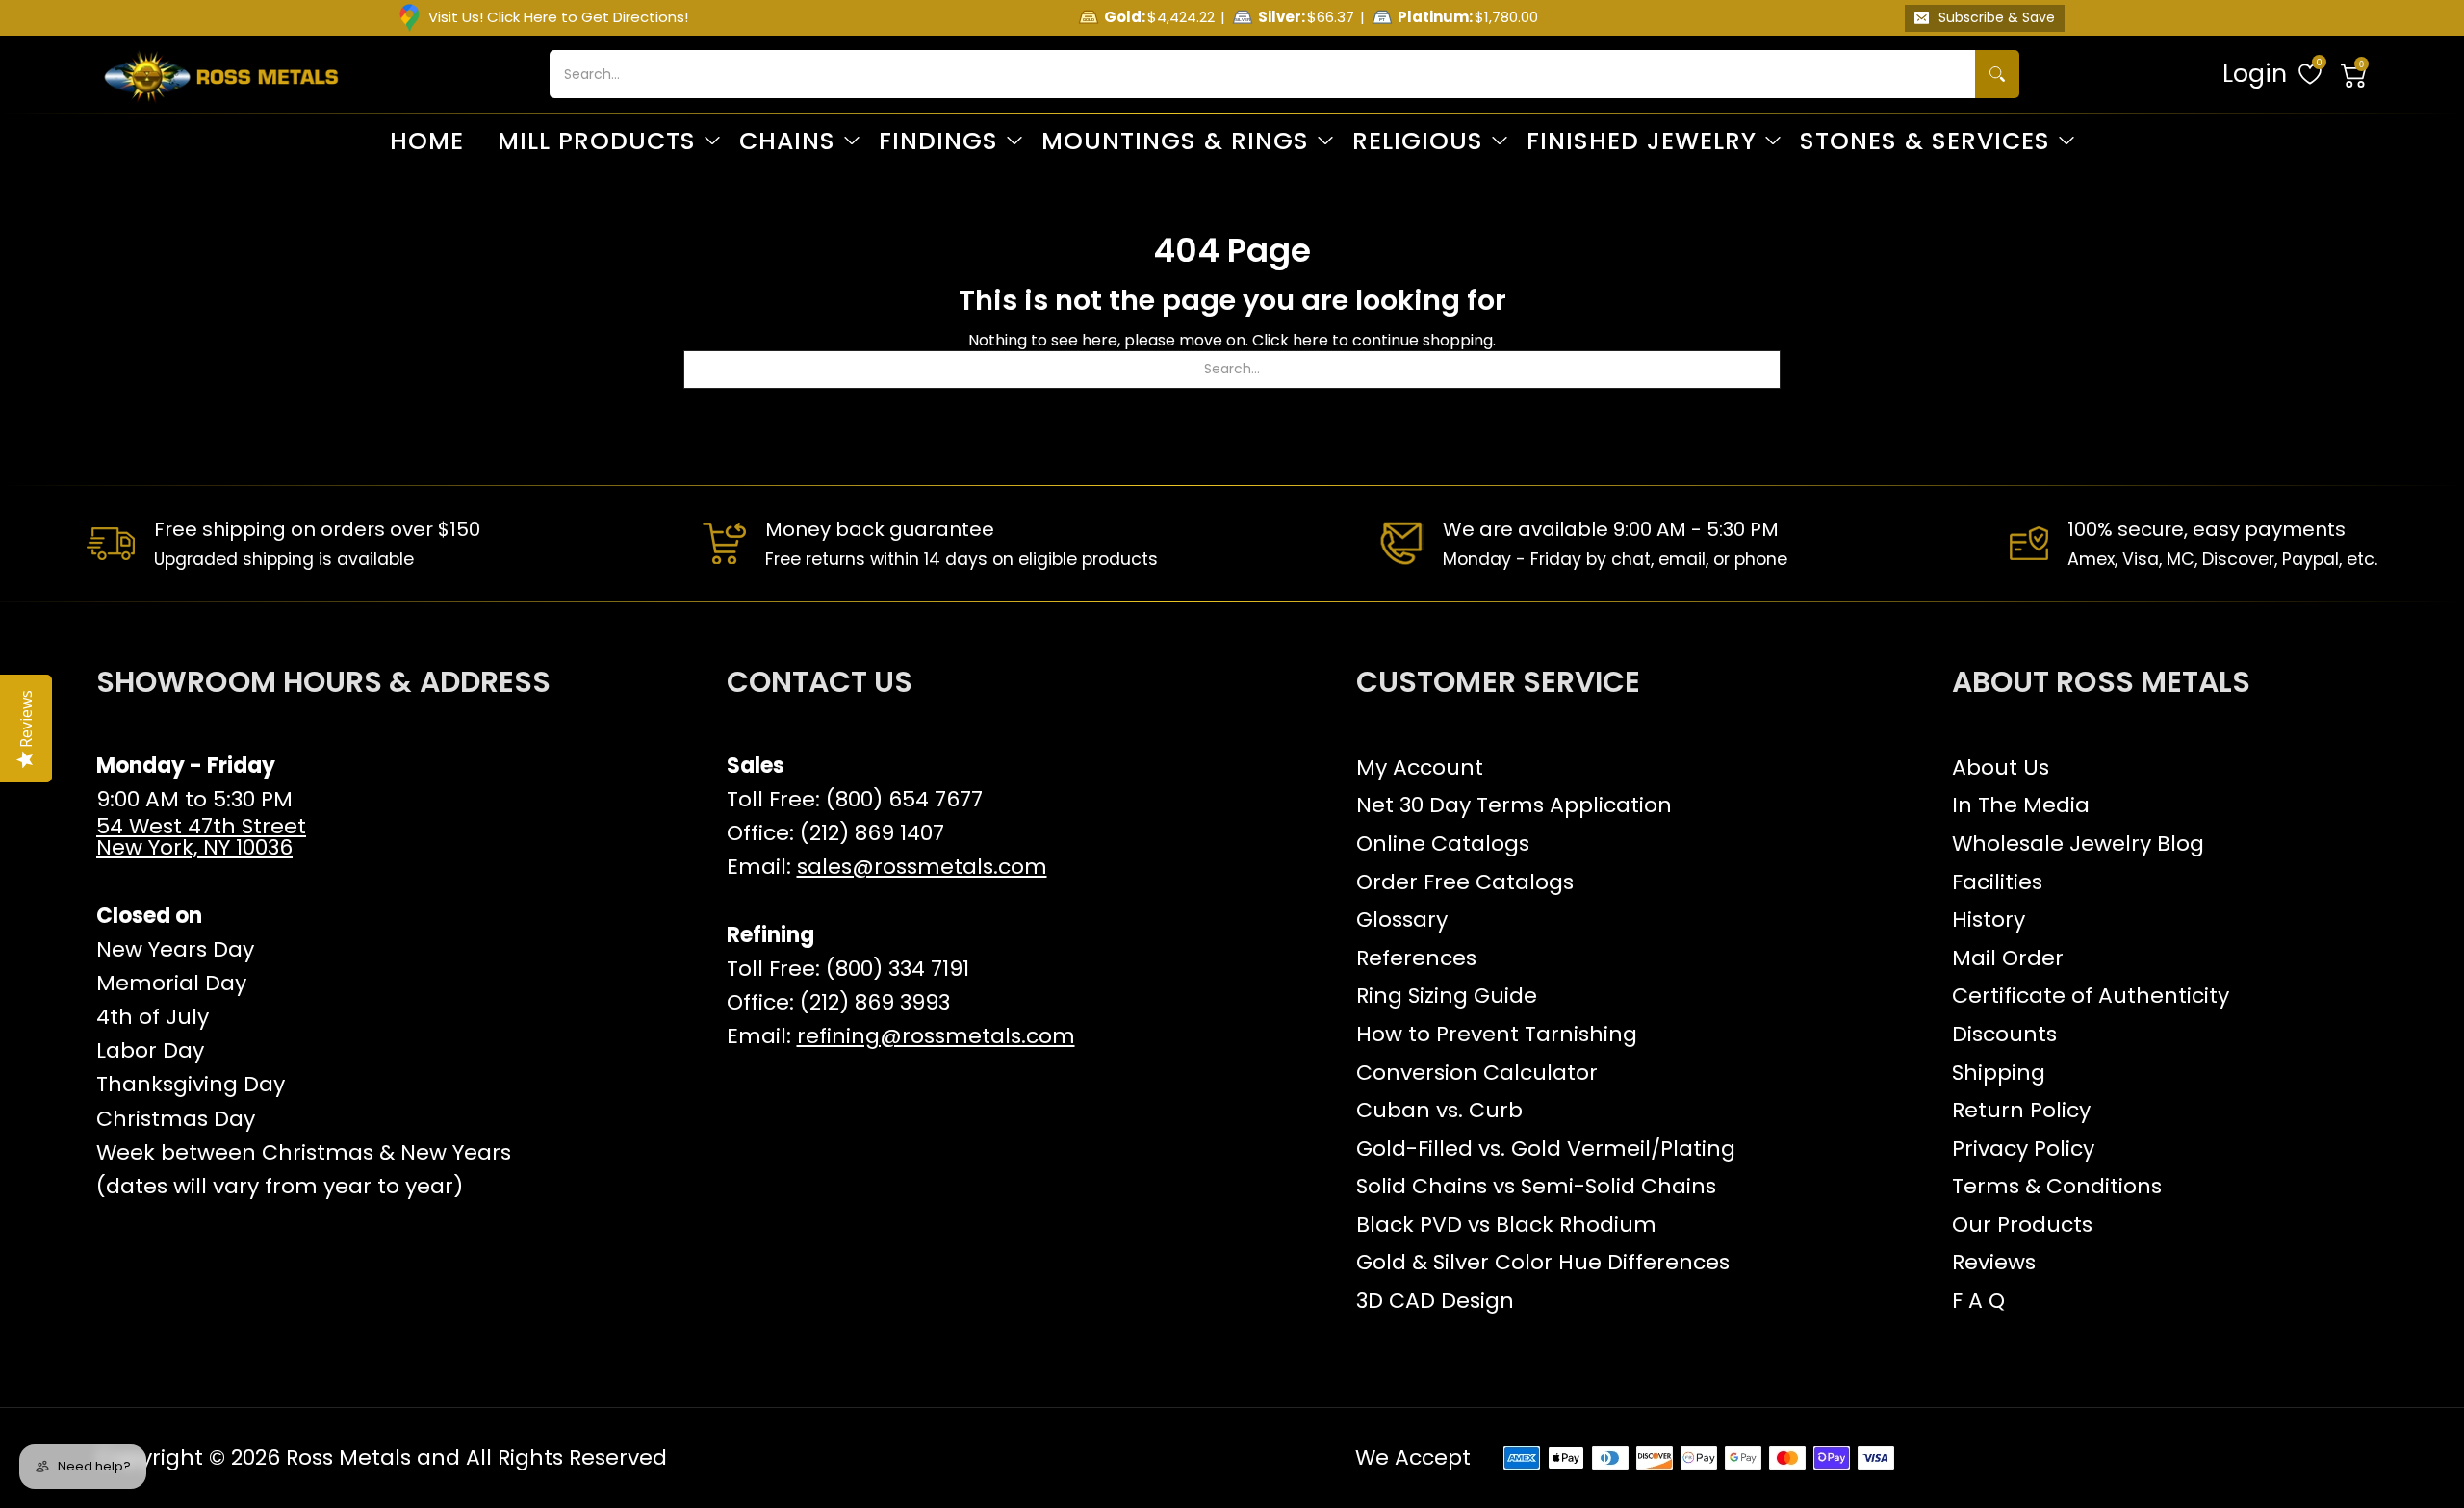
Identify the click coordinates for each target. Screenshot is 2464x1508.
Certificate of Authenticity (2091, 996)
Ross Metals (348, 1457)
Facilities (1997, 882)
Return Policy (2021, 1110)
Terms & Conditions (2057, 1186)
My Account (1420, 767)
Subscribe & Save (1997, 17)
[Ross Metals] (221, 74)
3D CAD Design (1435, 1301)
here (1310, 340)
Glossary (1402, 920)
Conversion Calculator (1477, 1073)
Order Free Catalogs (1465, 882)
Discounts (2004, 1034)
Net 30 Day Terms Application (1514, 805)
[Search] (1997, 74)
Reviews (1994, 1262)
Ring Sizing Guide (1447, 996)
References (1416, 958)
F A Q (1978, 1301)
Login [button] (2255, 74)
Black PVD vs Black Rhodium (1506, 1225)
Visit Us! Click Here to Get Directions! (558, 17)
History (1989, 920)
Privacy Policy (2023, 1149)
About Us (2001, 767)
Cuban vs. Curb (1439, 1110)
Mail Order (2008, 958)
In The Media (2021, 805)
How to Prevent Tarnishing (1497, 1034)
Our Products (2022, 1225)
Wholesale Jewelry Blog (2078, 843)
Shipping (1999, 1073)
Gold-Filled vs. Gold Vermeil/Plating (1546, 1149)
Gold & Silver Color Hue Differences (1543, 1262)
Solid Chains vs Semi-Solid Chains (1536, 1186)
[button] (2354, 74)
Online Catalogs (1443, 843)
